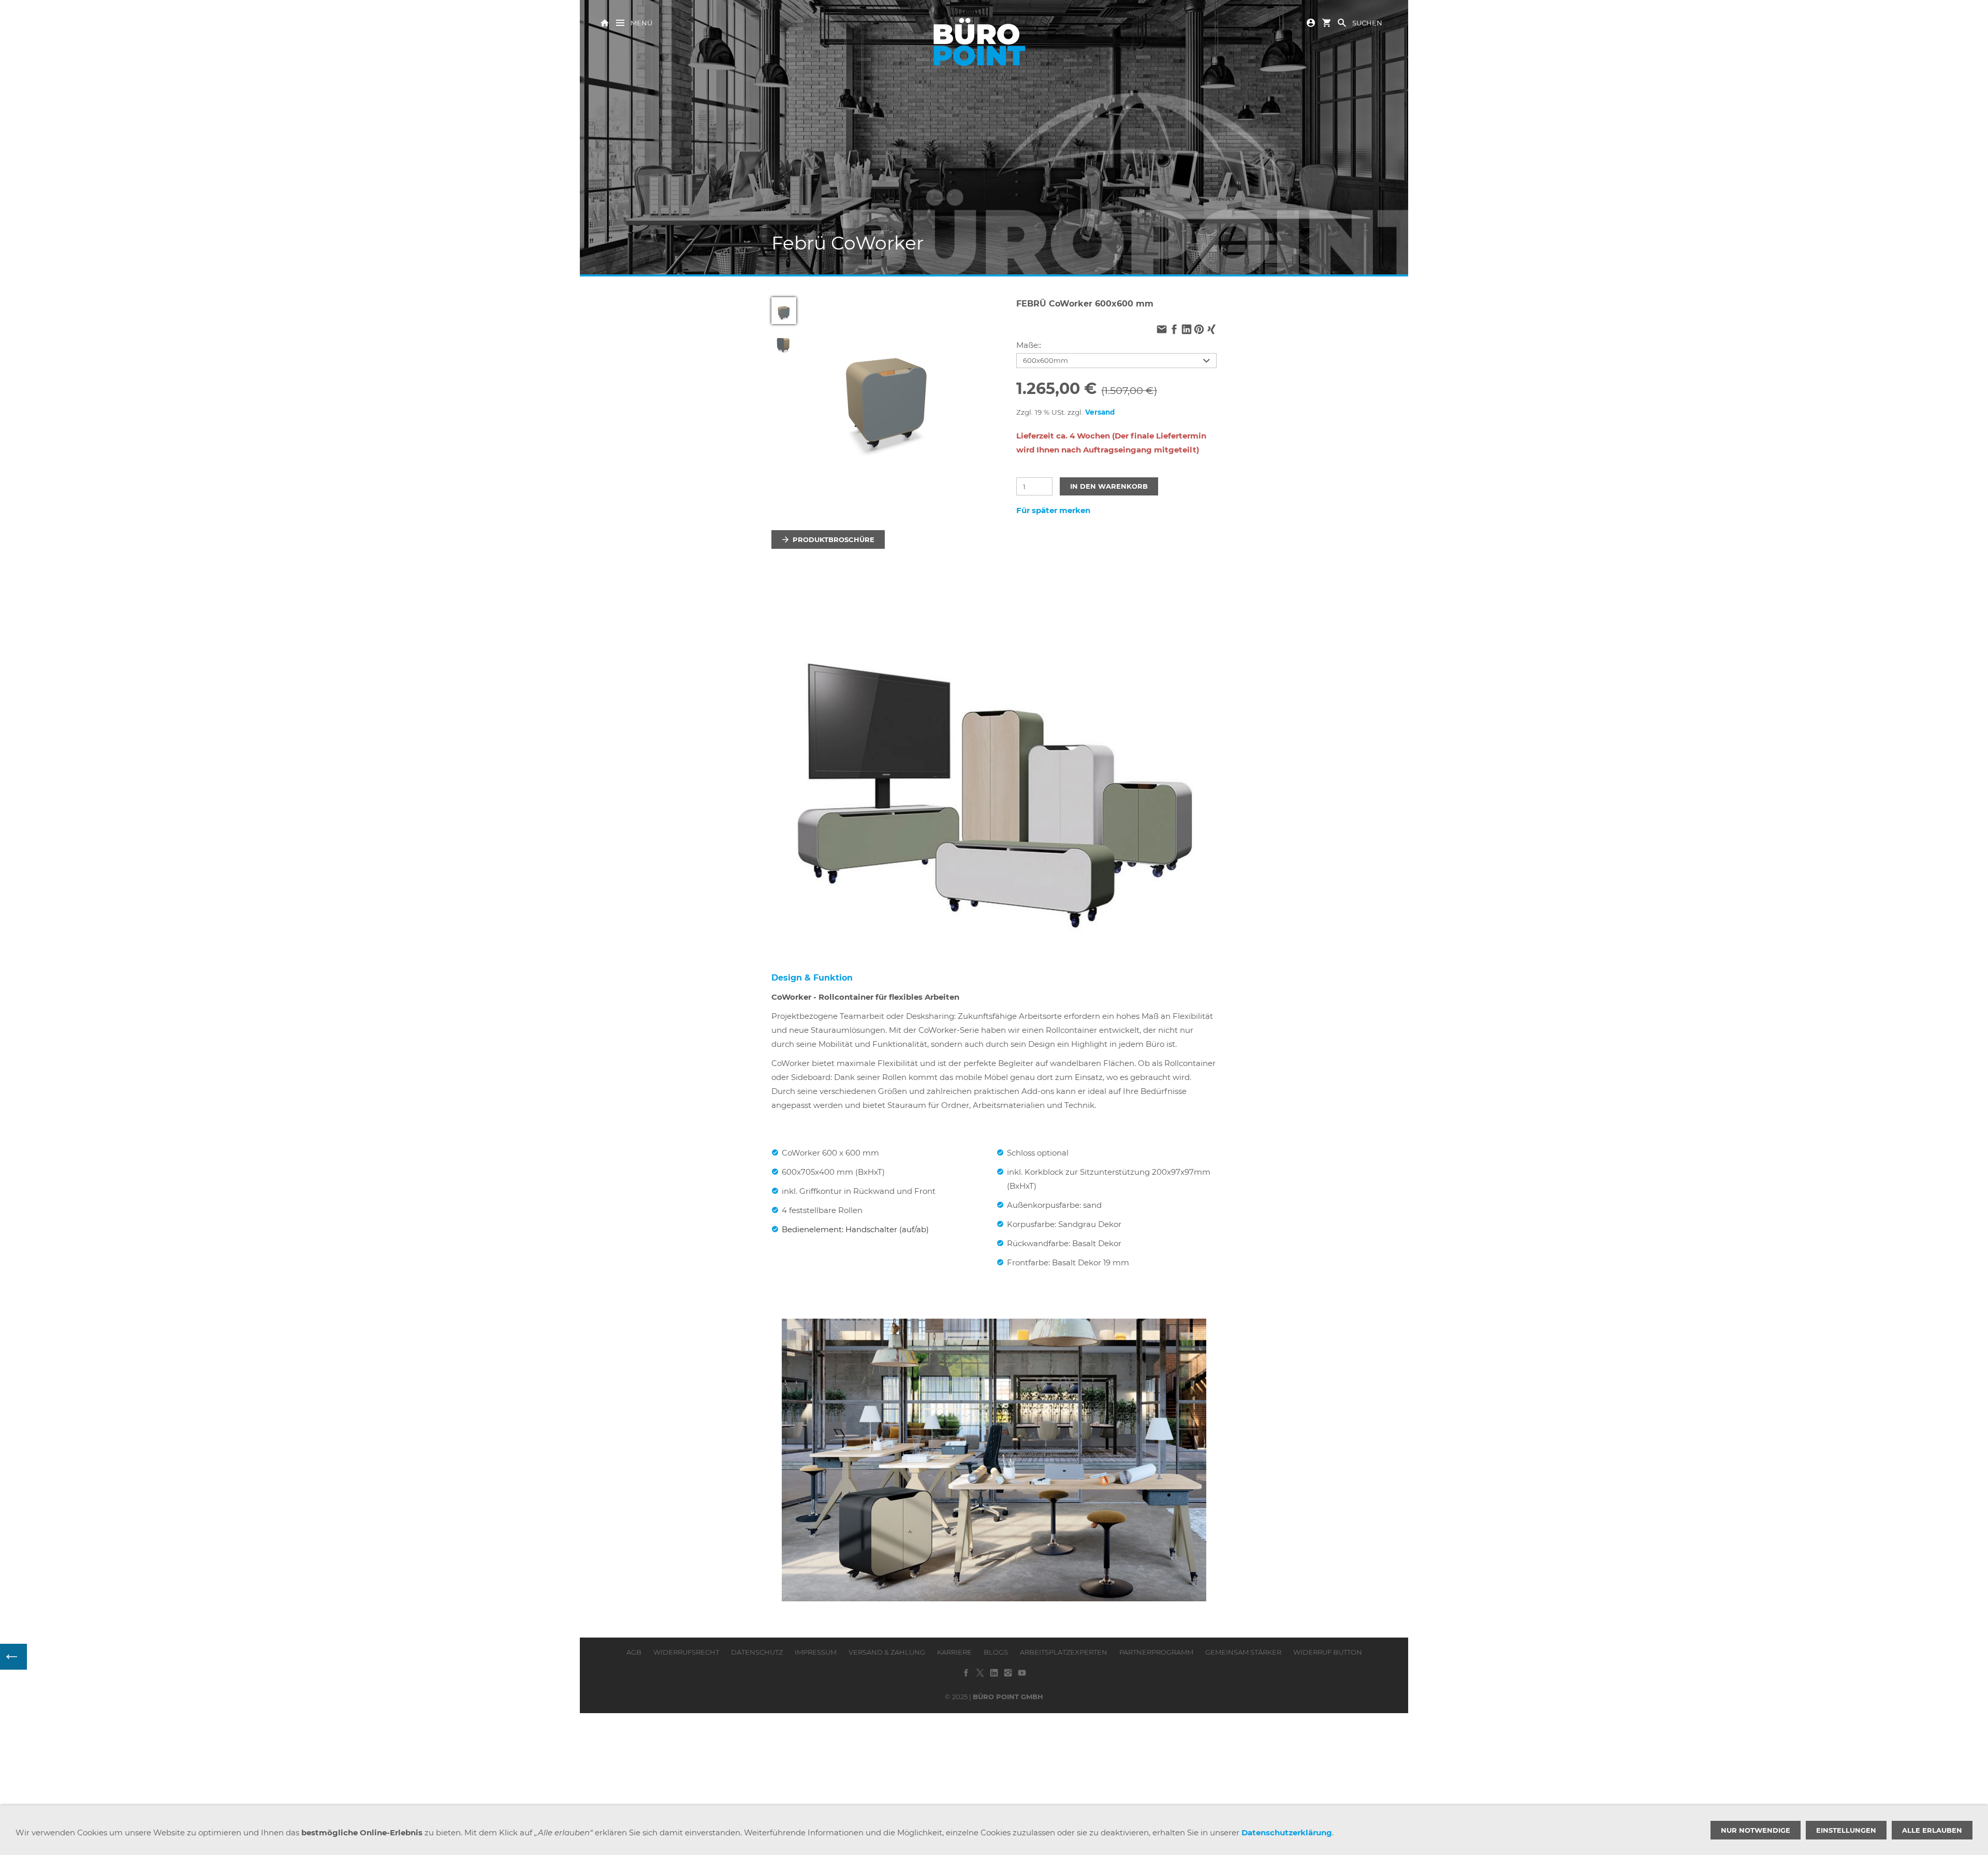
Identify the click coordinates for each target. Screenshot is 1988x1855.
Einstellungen (1846, 1830)
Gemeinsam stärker (1243, 1652)
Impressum (816, 1652)
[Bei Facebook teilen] (1174, 330)
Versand (1100, 412)
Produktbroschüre (834, 539)
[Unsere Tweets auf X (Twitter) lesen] (980, 1676)
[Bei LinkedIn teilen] (1187, 330)
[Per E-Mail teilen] (1162, 330)
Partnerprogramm (1156, 1652)
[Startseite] (605, 22)
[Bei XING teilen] (1211, 330)
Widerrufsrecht (686, 1652)
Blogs (996, 1652)
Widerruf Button (1328, 1652)
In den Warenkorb (1109, 486)
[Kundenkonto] (1311, 22)
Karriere (954, 1652)
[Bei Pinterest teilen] (1199, 330)
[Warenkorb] (1326, 22)
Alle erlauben (1932, 1830)
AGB (634, 1652)
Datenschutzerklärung (1287, 1832)
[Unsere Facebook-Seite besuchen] (966, 1676)
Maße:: (1029, 345)
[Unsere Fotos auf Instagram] (1008, 1676)
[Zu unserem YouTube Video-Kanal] (1022, 1676)
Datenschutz (757, 1652)
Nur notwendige (1756, 1830)
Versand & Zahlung (887, 1652)
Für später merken (1053, 510)
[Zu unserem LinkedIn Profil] (994, 1676)
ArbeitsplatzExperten (1064, 1652)
